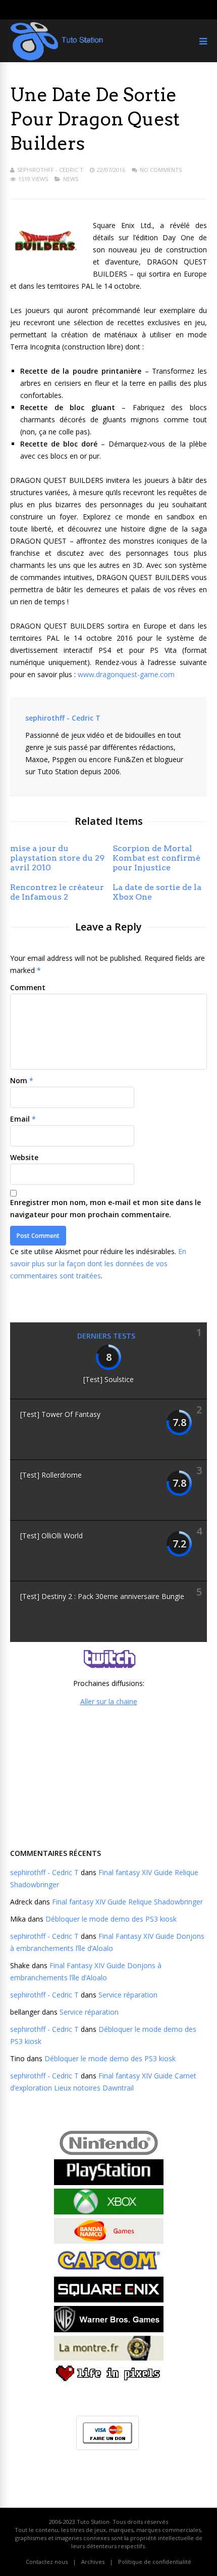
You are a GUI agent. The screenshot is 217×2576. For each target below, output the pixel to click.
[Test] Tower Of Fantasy (60, 1414)
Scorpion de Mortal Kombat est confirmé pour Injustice (156, 858)
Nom (19, 1080)
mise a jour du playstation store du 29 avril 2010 (57, 858)
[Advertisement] (108, 1776)
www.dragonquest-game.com (126, 674)
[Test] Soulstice (108, 1379)
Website (24, 1157)
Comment (28, 987)
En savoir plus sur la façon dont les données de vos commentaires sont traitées (98, 1263)
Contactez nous (47, 2562)
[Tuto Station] (57, 58)
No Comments (161, 170)
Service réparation (128, 1995)
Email (20, 1119)
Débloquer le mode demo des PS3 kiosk (111, 1919)
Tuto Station (93, 2522)
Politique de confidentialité (155, 2562)
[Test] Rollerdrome (51, 1475)
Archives (93, 2562)
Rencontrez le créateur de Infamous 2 (57, 892)
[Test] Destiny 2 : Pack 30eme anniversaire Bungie (102, 1596)
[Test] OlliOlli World (51, 1536)
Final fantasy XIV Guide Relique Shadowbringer (127, 1902)
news (71, 179)
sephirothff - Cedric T (50, 170)
